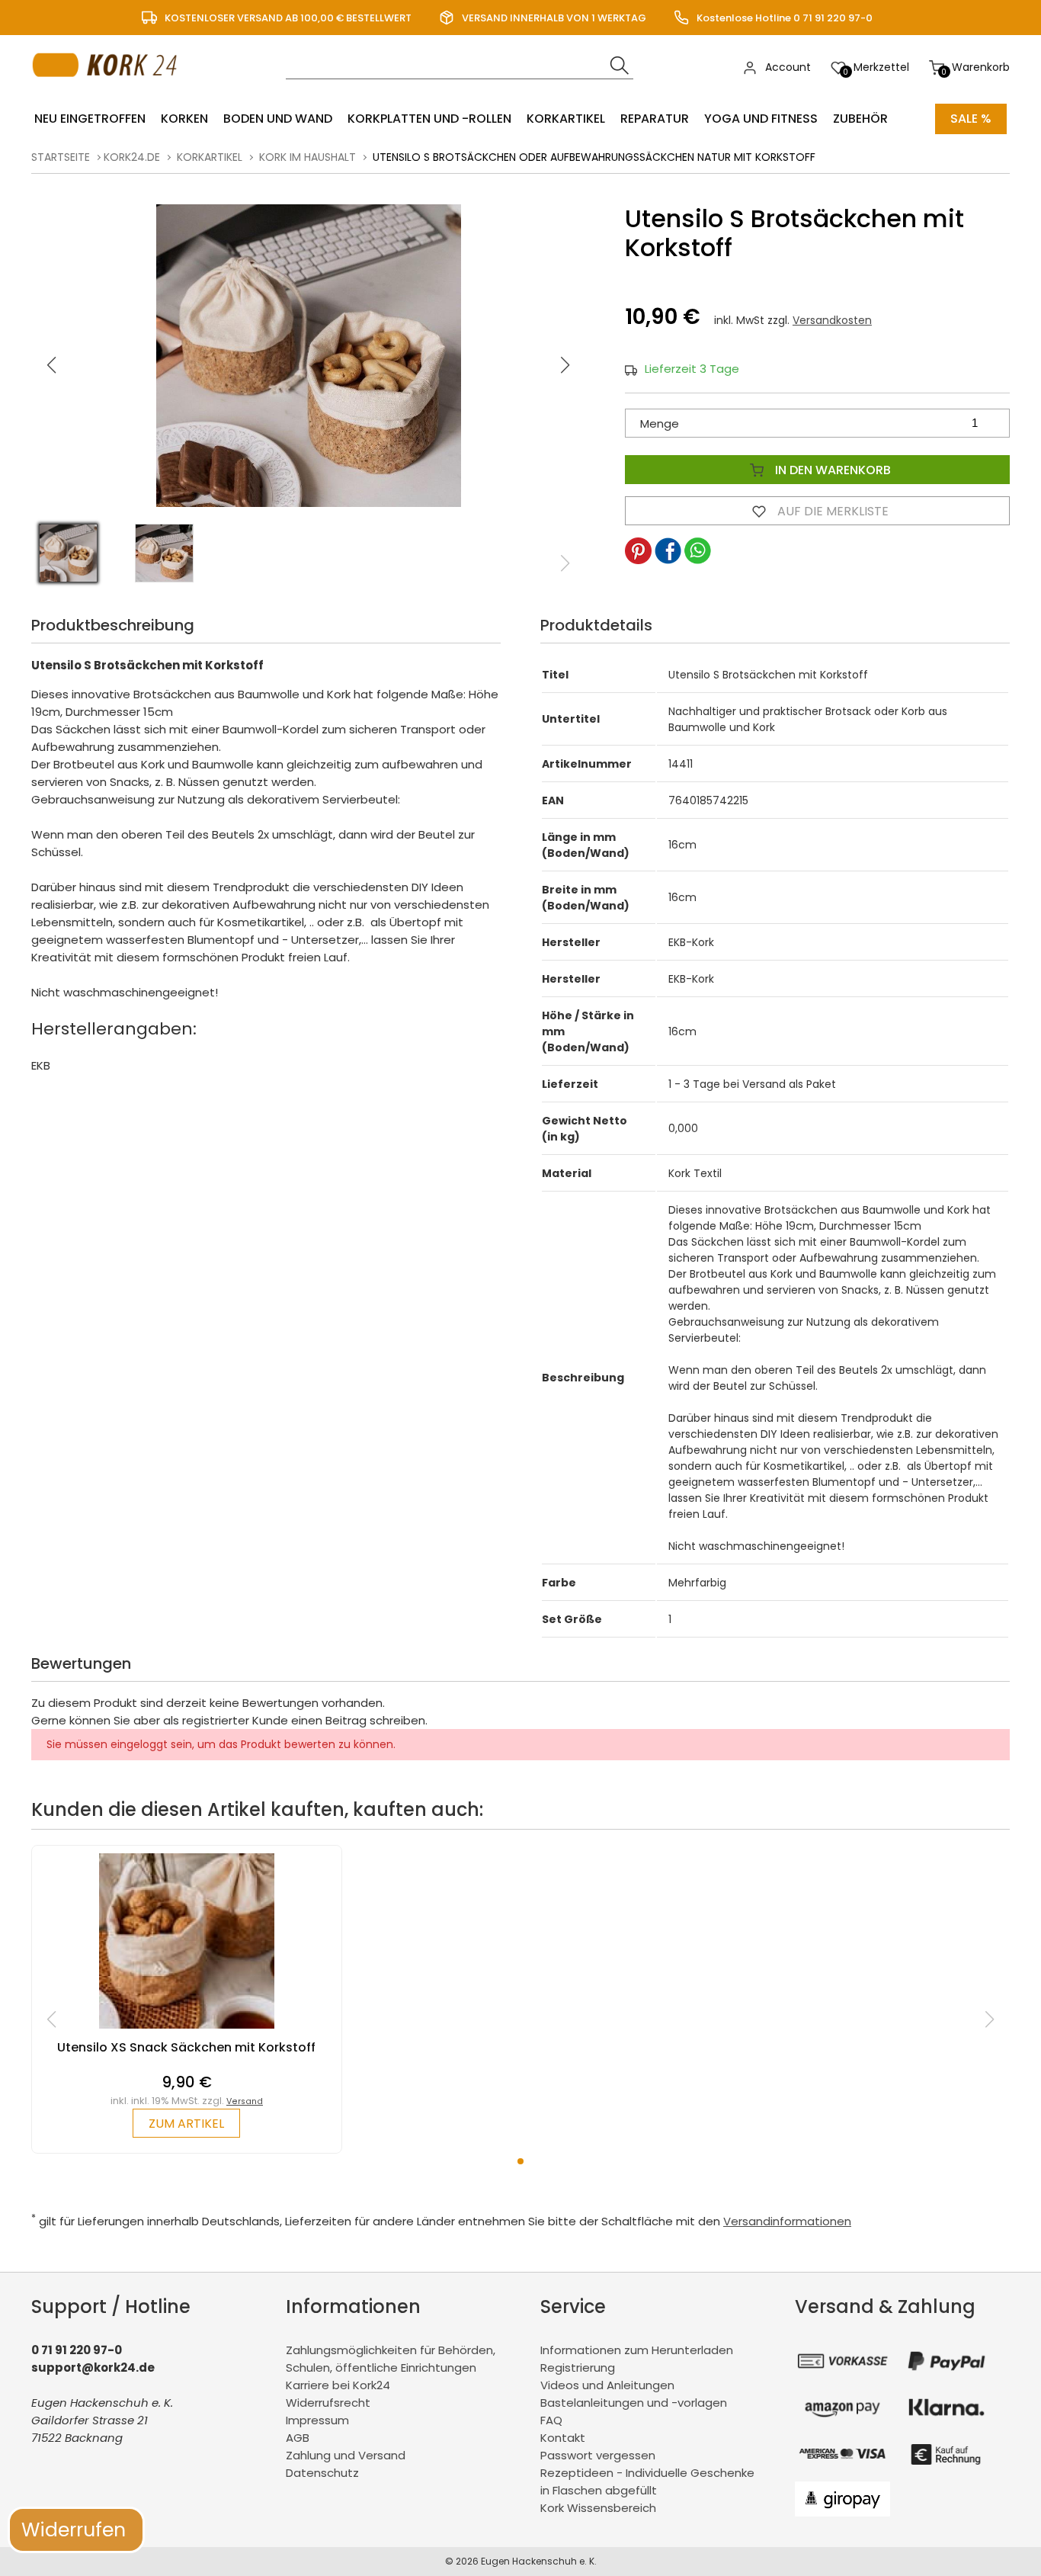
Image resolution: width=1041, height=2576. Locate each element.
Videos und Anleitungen (607, 2385)
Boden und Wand (278, 119)
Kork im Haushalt (307, 157)
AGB (298, 2438)
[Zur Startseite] (109, 92)
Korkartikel (566, 119)
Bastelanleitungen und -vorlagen (634, 2403)
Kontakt (563, 2438)
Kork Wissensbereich (598, 2508)
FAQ (551, 2420)
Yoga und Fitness (761, 119)
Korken (184, 119)
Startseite (61, 157)
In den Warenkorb (831, 470)
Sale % (971, 119)
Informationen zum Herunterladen (637, 2350)
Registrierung (578, 2367)
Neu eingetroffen (90, 119)
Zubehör (860, 119)
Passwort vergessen (598, 2455)
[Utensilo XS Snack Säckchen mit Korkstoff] (187, 2032)
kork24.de (132, 157)
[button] (565, 365)
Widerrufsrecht (328, 2403)
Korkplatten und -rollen (429, 119)
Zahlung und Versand (346, 2455)
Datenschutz (322, 2473)
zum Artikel (186, 2124)
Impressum (317, 2420)
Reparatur (655, 119)
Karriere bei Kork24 (338, 2385)
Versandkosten (832, 320)
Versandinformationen (787, 2221)
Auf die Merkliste (831, 511)
